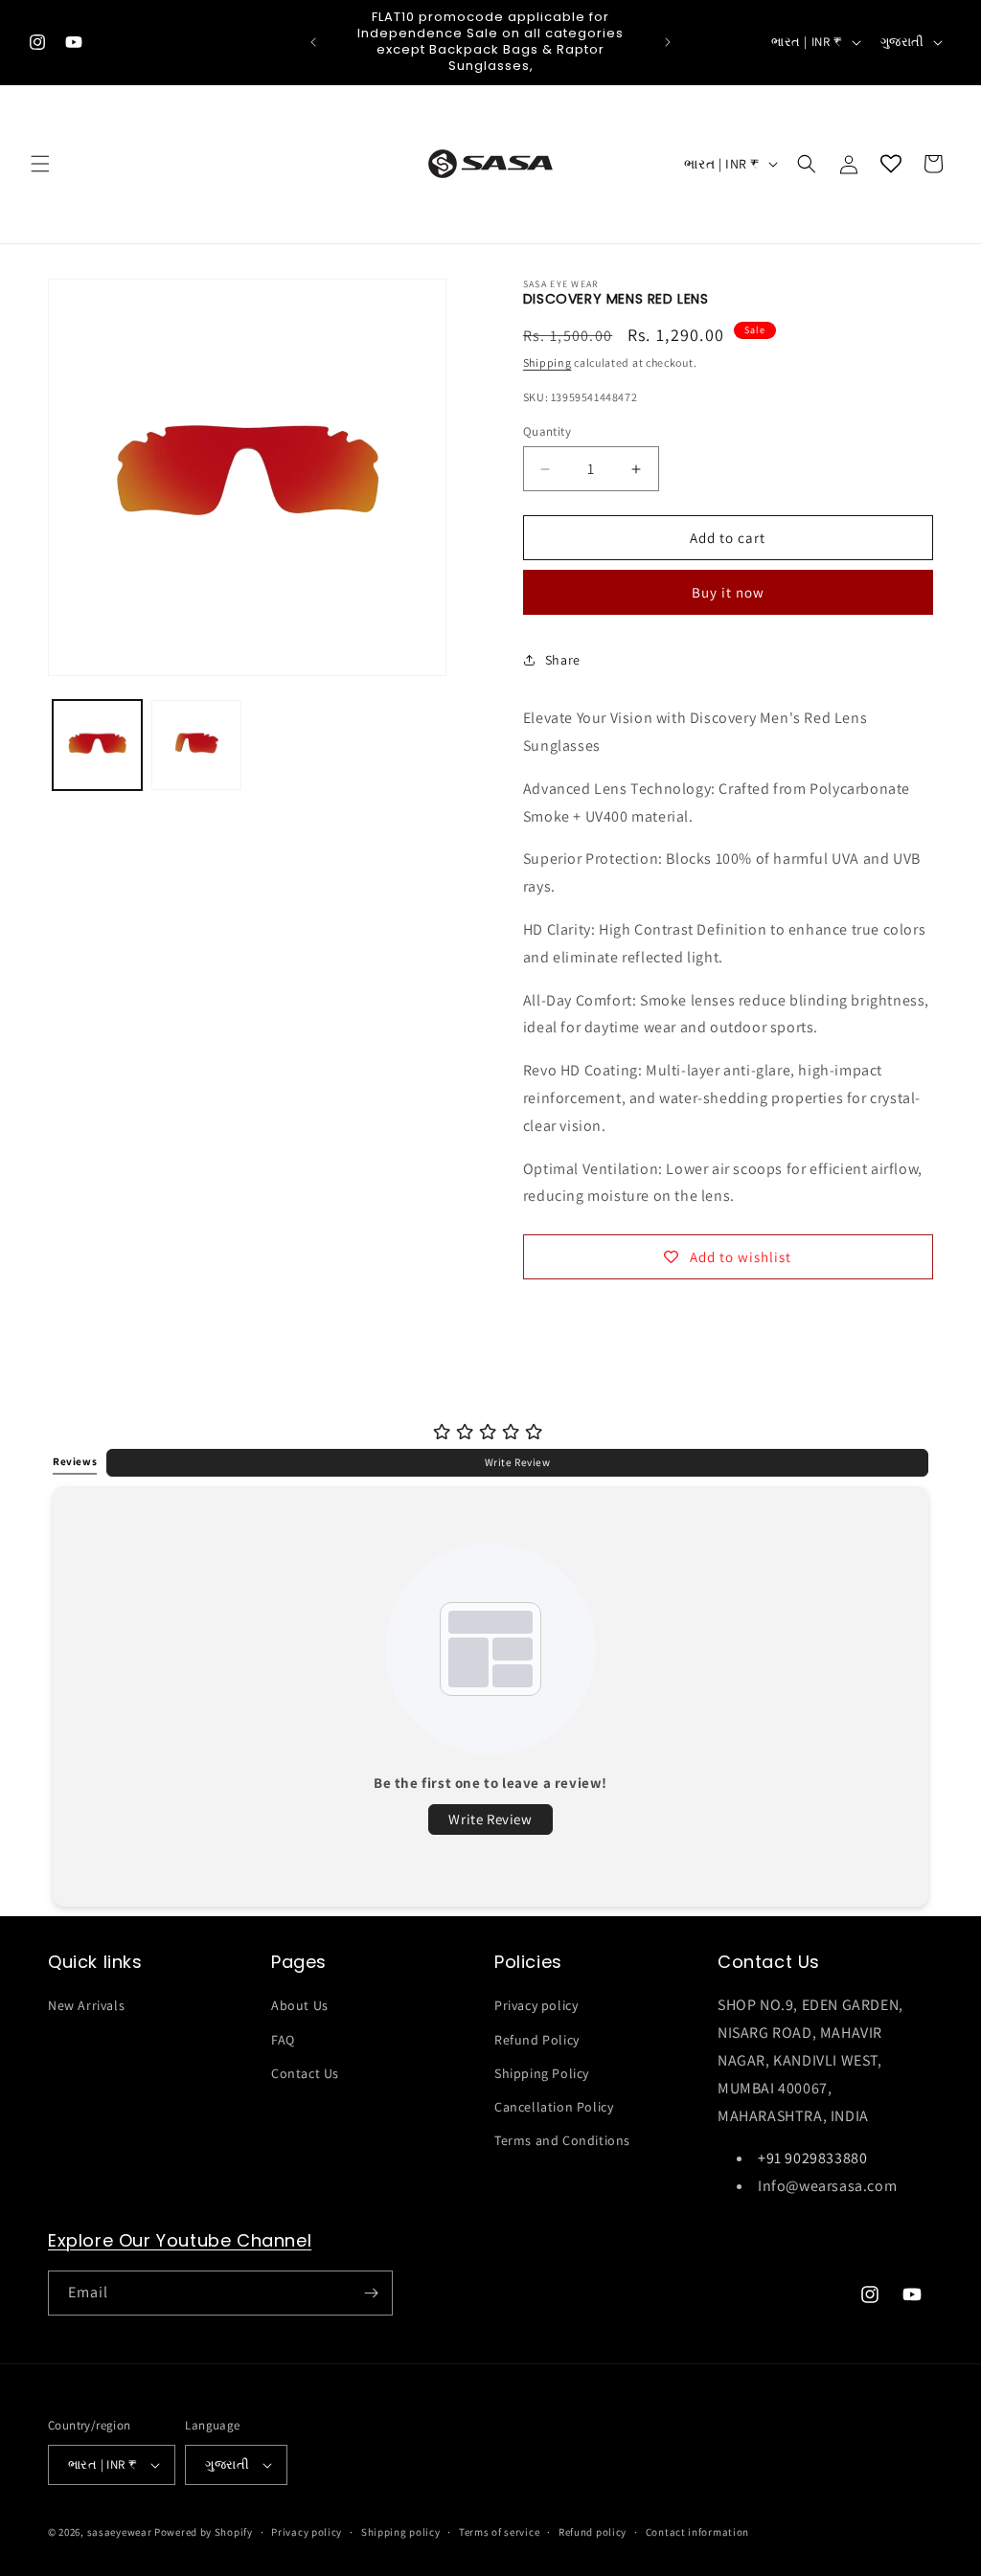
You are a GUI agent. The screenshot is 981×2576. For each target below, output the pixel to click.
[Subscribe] (371, 2293)
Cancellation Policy (554, 2107)
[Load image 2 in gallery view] (196, 745)
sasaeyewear (120, 2532)
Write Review (518, 1462)
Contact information (697, 2532)
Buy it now (728, 592)
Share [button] (563, 660)
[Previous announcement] (313, 42)
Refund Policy (537, 2040)
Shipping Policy (542, 2073)
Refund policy (593, 2532)
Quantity (547, 431)
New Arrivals (86, 2005)
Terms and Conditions (562, 2140)
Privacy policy (536, 2005)
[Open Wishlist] (891, 164)
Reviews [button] (75, 1461)
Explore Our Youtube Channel (180, 2240)
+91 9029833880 (812, 2158)
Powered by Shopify (204, 2532)
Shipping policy (401, 2532)
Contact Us (305, 2073)
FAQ (283, 2040)
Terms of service (499, 2532)
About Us (300, 2005)
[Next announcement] (668, 42)
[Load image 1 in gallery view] (97, 745)
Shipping (548, 362)
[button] (40, 164)
